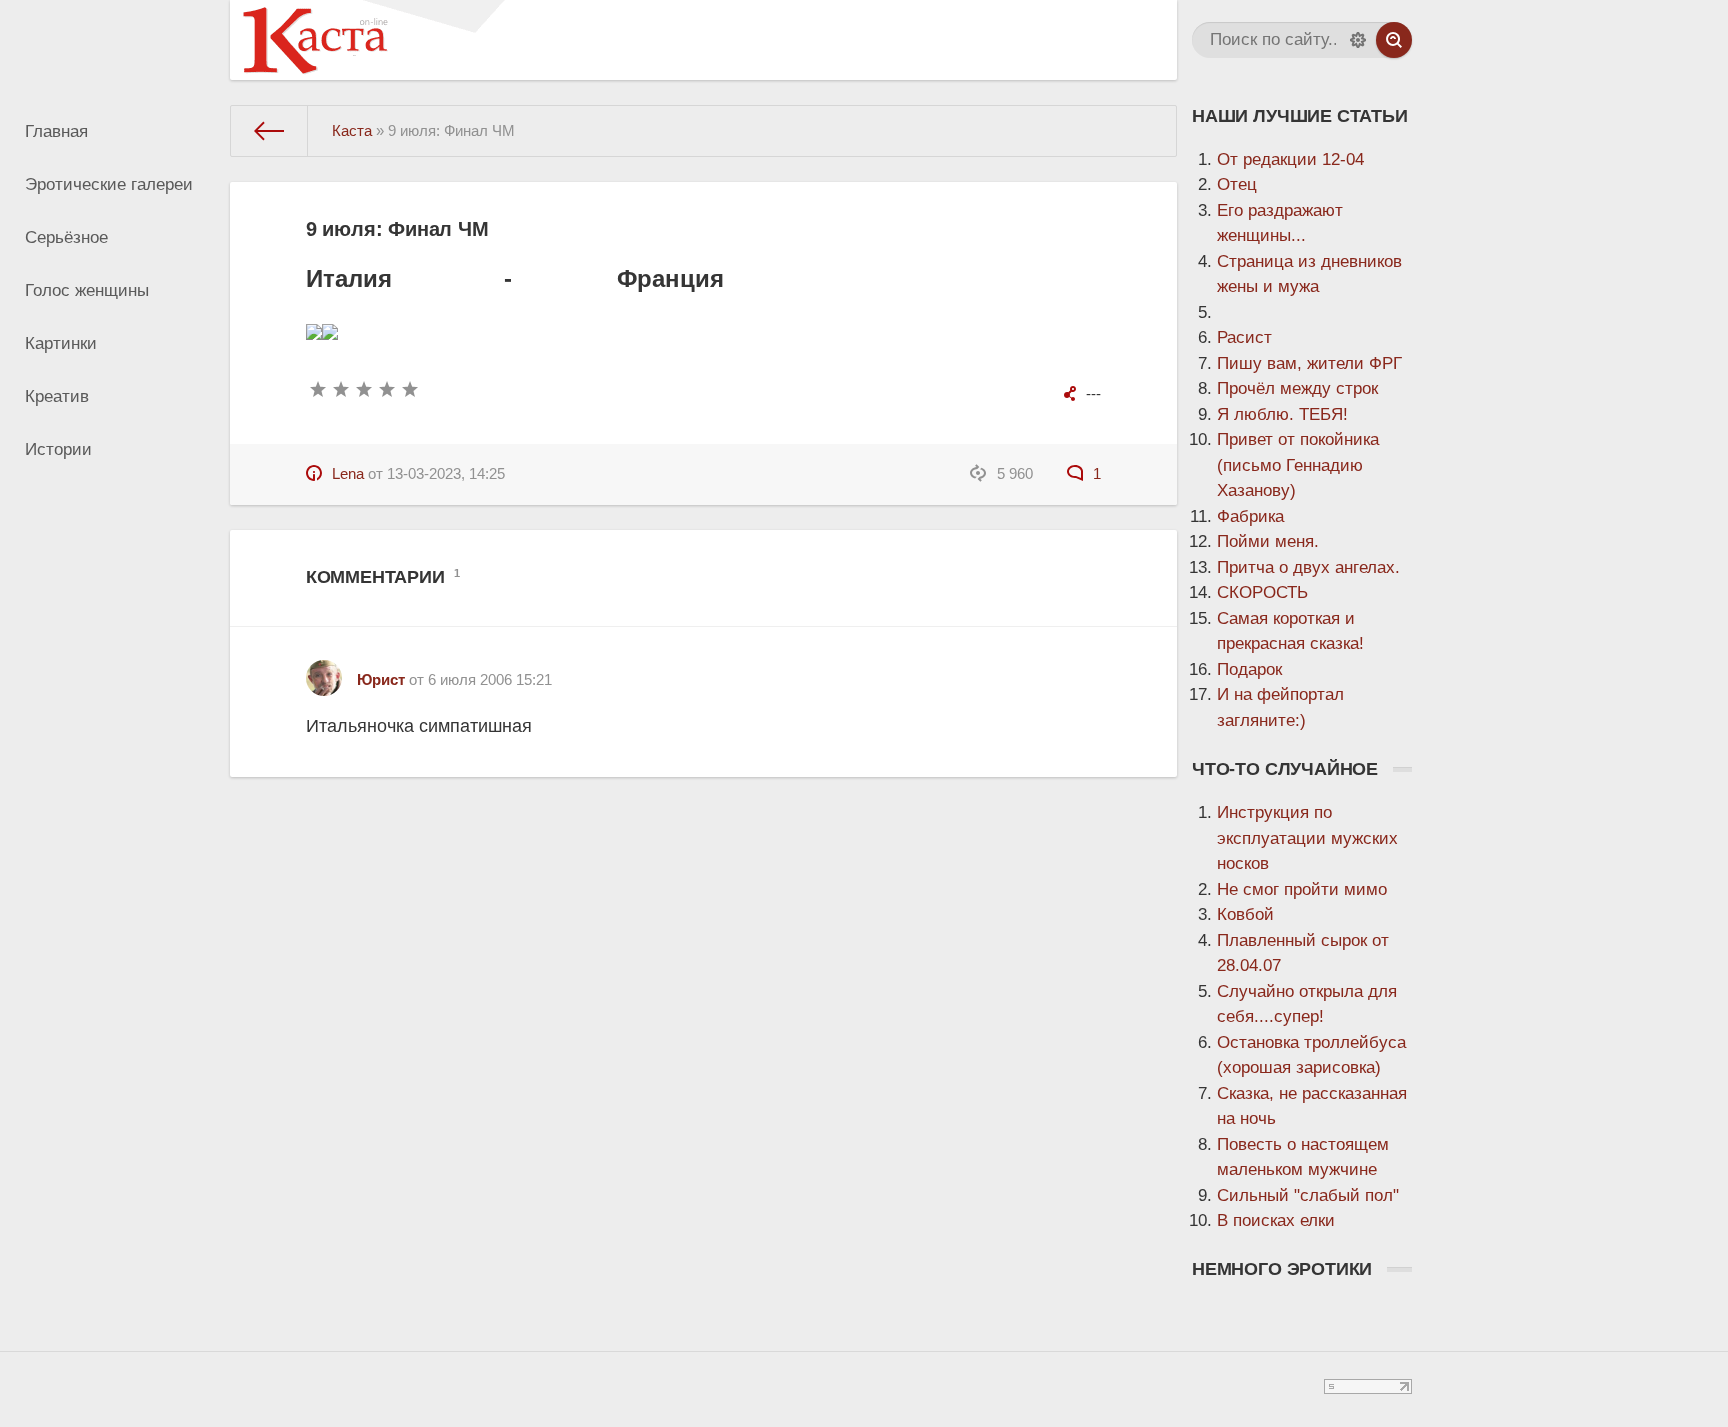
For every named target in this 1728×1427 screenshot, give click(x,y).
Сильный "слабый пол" (1308, 1195)
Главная (56, 131)
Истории (58, 449)
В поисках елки (1276, 1220)
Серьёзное (66, 237)
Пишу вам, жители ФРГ (1309, 363)
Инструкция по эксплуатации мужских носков (1307, 838)
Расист (1244, 337)
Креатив (57, 396)
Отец (1237, 184)
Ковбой (1245, 914)
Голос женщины (87, 290)
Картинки (61, 343)
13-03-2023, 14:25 (446, 473)
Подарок (1249, 669)
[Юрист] (324, 670)
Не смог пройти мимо (1302, 889)
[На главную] (269, 131)
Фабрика (1250, 516)
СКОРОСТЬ (1262, 592)
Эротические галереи (109, 184)
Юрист (381, 679)
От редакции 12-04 (1290, 159)
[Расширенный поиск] (1358, 40)
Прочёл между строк (1297, 388)
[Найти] (1394, 40)
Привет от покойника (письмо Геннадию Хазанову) (1298, 465)
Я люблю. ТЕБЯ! (1282, 414)
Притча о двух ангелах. (1308, 567)
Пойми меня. (1268, 541)
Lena (348, 473)
